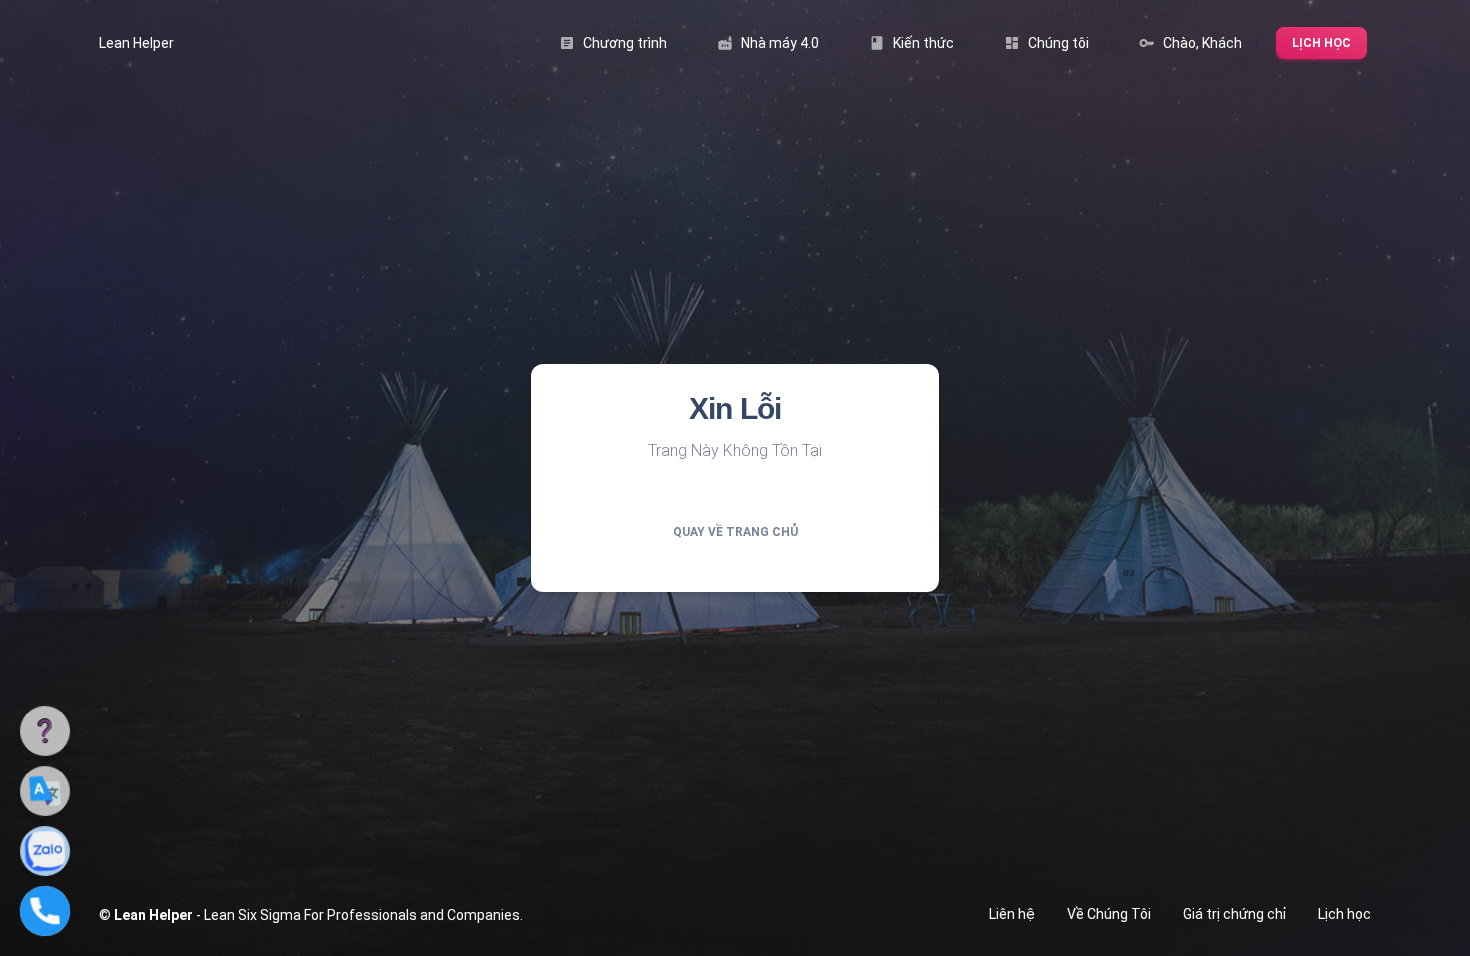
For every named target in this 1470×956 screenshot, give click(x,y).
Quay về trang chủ (735, 532)
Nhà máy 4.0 (768, 43)
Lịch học (1321, 43)
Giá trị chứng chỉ (1234, 914)
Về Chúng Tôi (1109, 914)
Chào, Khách (1190, 43)
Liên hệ (1012, 914)
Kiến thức (911, 43)
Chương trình (613, 43)
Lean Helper (136, 43)
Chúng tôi (1046, 43)
